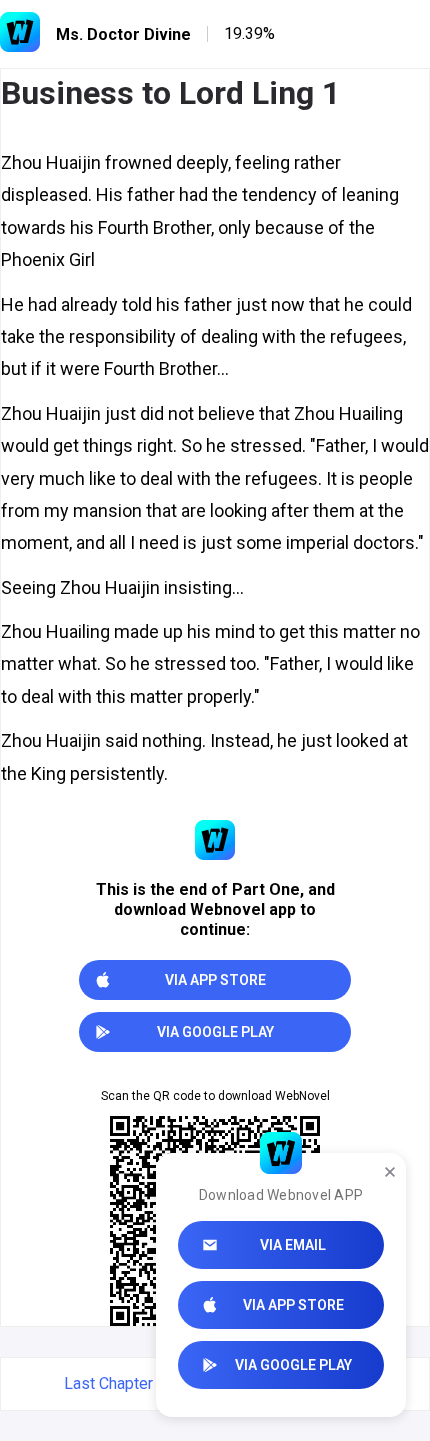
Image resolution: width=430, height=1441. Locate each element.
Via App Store (293, 1305)
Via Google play (293, 1365)
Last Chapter (108, 1383)
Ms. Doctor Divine (123, 34)
